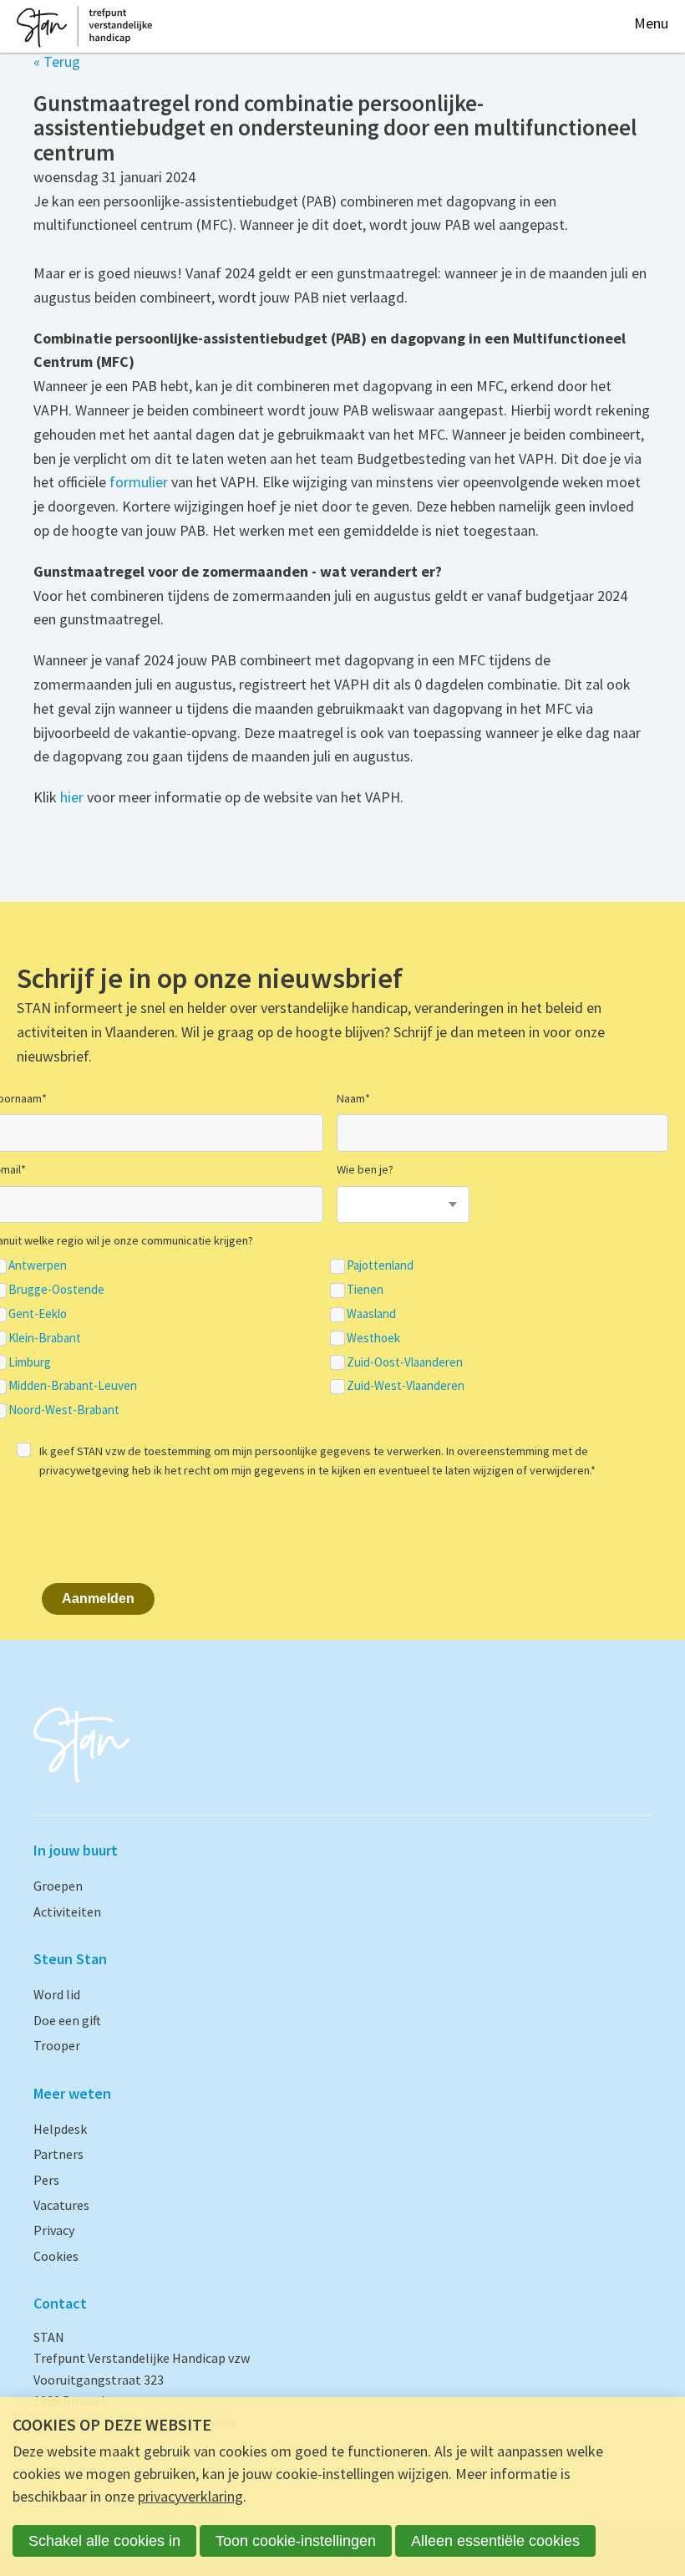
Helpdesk (60, 2129)
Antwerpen (38, 1265)
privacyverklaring (190, 2496)
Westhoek (373, 1338)
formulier (139, 482)
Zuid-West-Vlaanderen (406, 1386)
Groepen (58, 1886)
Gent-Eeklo (38, 1314)
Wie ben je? (365, 1169)
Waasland (371, 1314)
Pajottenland (380, 1265)
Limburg (30, 1362)
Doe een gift (67, 2020)
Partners (58, 2154)
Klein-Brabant (45, 1338)
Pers (46, 2180)
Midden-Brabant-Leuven (73, 1386)
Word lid (57, 1994)
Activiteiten (67, 1912)
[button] (651, 24)
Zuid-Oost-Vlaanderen (405, 1362)
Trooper (57, 2045)
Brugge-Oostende (56, 1290)
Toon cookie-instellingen (296, 2541)
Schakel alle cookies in (104, 2541)
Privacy (54, 2230)
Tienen (365, 1290)
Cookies (56, 2256)
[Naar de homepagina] (84, 27)
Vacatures (61, 2205)
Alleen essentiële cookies (495, 2541)
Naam (353, 1098)
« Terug (57, 61)
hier (72, 797)
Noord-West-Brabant (64, 1410)
